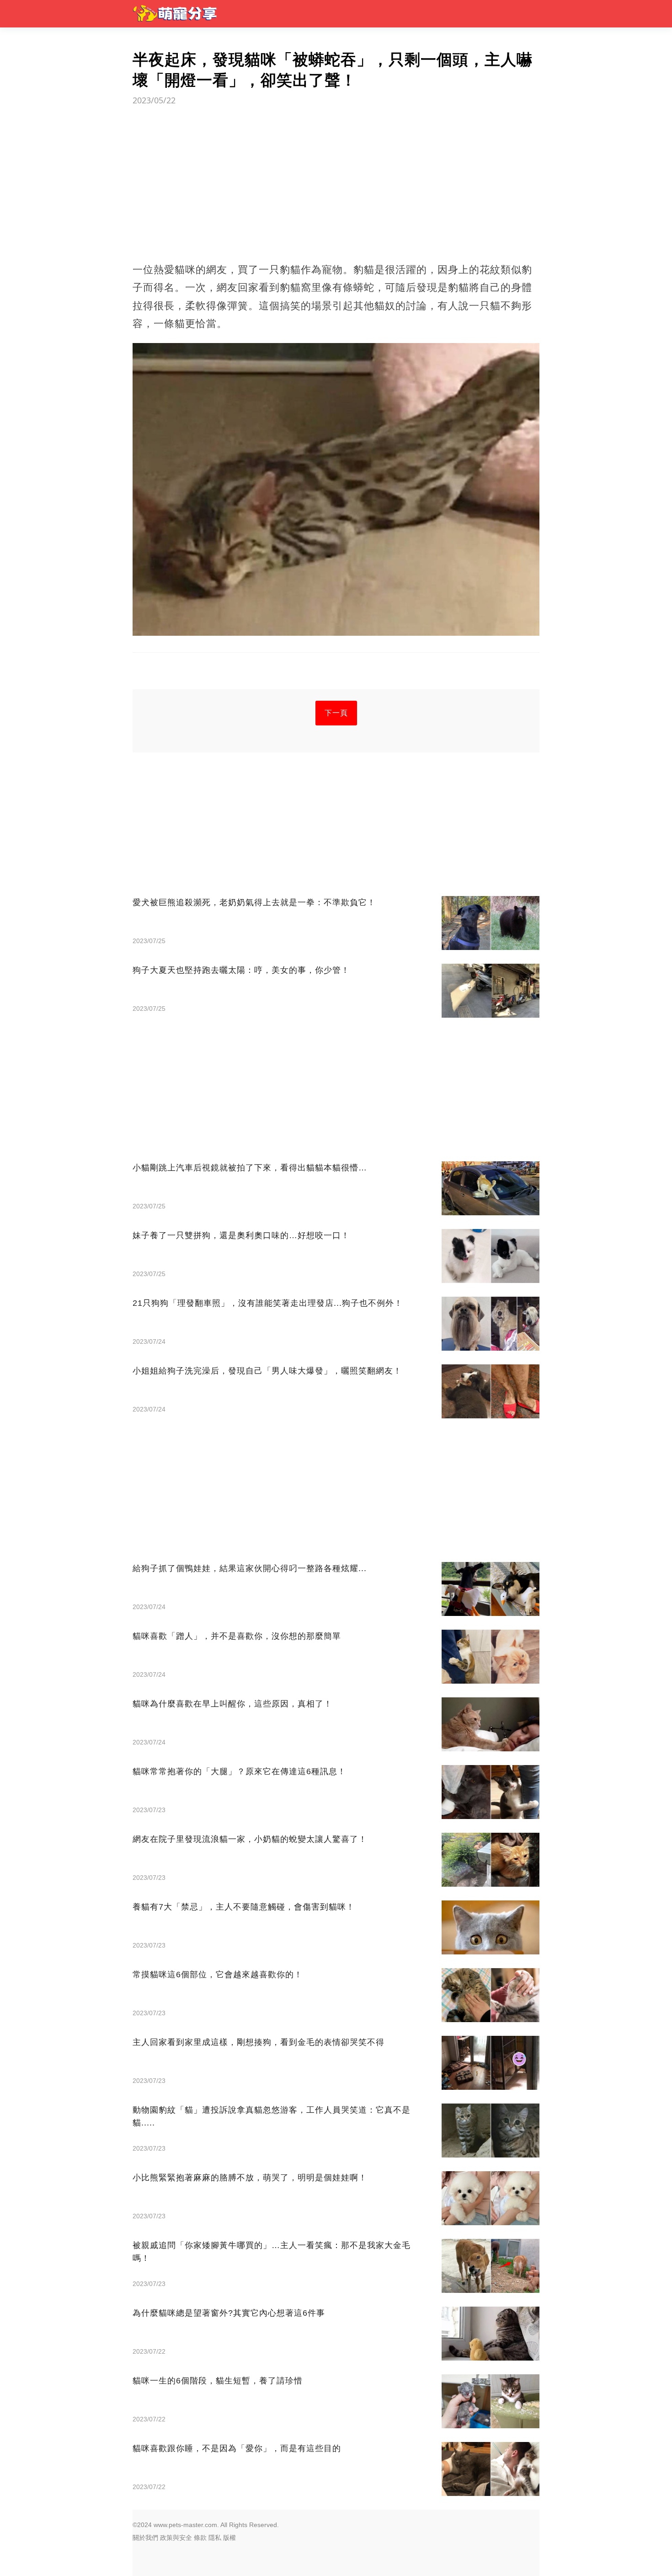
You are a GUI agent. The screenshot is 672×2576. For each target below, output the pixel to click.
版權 (229, 2538)
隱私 (215, 2538)
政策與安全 (176, 2538)
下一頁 (336, 713)
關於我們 (145, 2538)
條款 (200, 2538)
